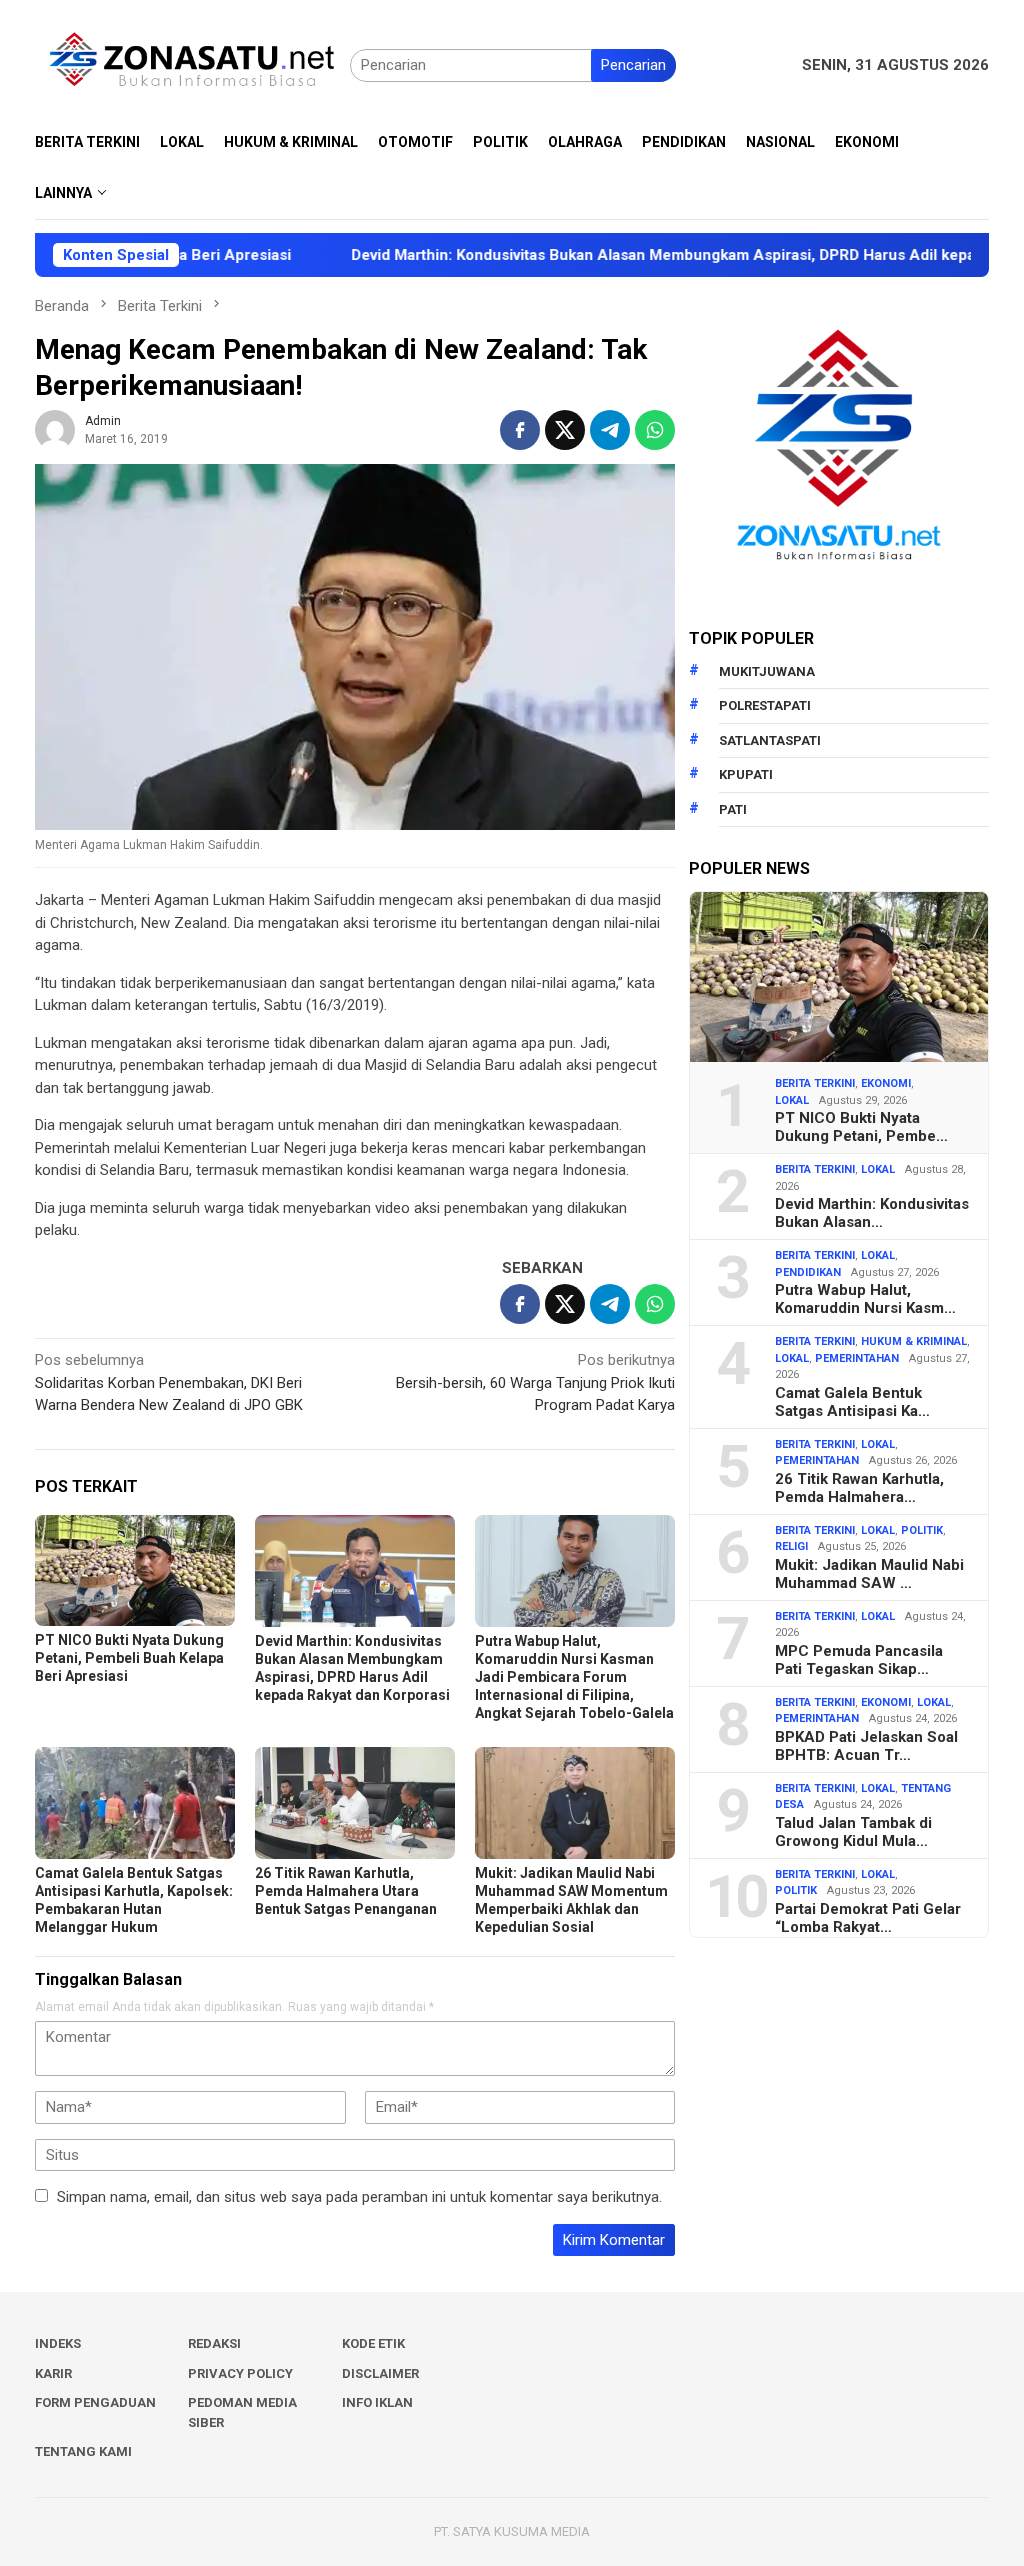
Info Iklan (377, 2402)
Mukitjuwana (767, 671)
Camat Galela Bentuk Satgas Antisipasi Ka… (852, 1402)
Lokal (792, 1100)
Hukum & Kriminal (914, 1341)
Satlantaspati (770, 740)
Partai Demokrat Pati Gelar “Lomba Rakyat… (868, 1918)
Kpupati (746, 774)
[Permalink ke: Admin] (55, 429)
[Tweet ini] (565, 430)
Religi (791, 1546)
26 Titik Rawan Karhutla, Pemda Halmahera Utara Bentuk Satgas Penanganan (346, 1891)
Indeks (58, 2343)
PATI (733, 809)
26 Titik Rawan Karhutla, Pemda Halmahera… (859, 1488)
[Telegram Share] (610, 430)
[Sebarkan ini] (520, 430)
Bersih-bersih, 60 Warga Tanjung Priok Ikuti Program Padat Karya (535, 1382)
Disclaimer (380, 2373)
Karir (53, 2373)
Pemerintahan (857, 1358)
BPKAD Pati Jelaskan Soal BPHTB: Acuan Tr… (866, 1746)
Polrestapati (765, 705)
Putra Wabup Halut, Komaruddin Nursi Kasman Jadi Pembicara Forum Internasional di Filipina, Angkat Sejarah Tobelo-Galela (574, 1677)
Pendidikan (808, 1272)
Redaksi (214, 2343)
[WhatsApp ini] (655, 430)
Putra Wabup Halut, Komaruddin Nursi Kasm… (865, 1299)
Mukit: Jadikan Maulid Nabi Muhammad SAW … (869, 1574)
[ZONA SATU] (192, 64)
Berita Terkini (815, 1083)
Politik (922, 1530)
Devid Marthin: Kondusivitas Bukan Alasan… (872, 1213)
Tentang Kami (83, 2451)
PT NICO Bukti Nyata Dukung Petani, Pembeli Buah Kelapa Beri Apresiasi (129, 1658)
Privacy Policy (240, 2373)
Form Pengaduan (95, 2402)
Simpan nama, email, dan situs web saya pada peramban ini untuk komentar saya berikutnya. (359, 2197)
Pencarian (633, 65)
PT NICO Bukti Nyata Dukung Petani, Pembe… (861, 1127)
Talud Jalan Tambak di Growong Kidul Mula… (853, 1832)
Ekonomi (886, 1083)
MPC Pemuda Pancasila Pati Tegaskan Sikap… (859, 1660)
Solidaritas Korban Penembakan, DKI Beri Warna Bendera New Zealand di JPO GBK (169, 1382)
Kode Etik (373, 2343)
